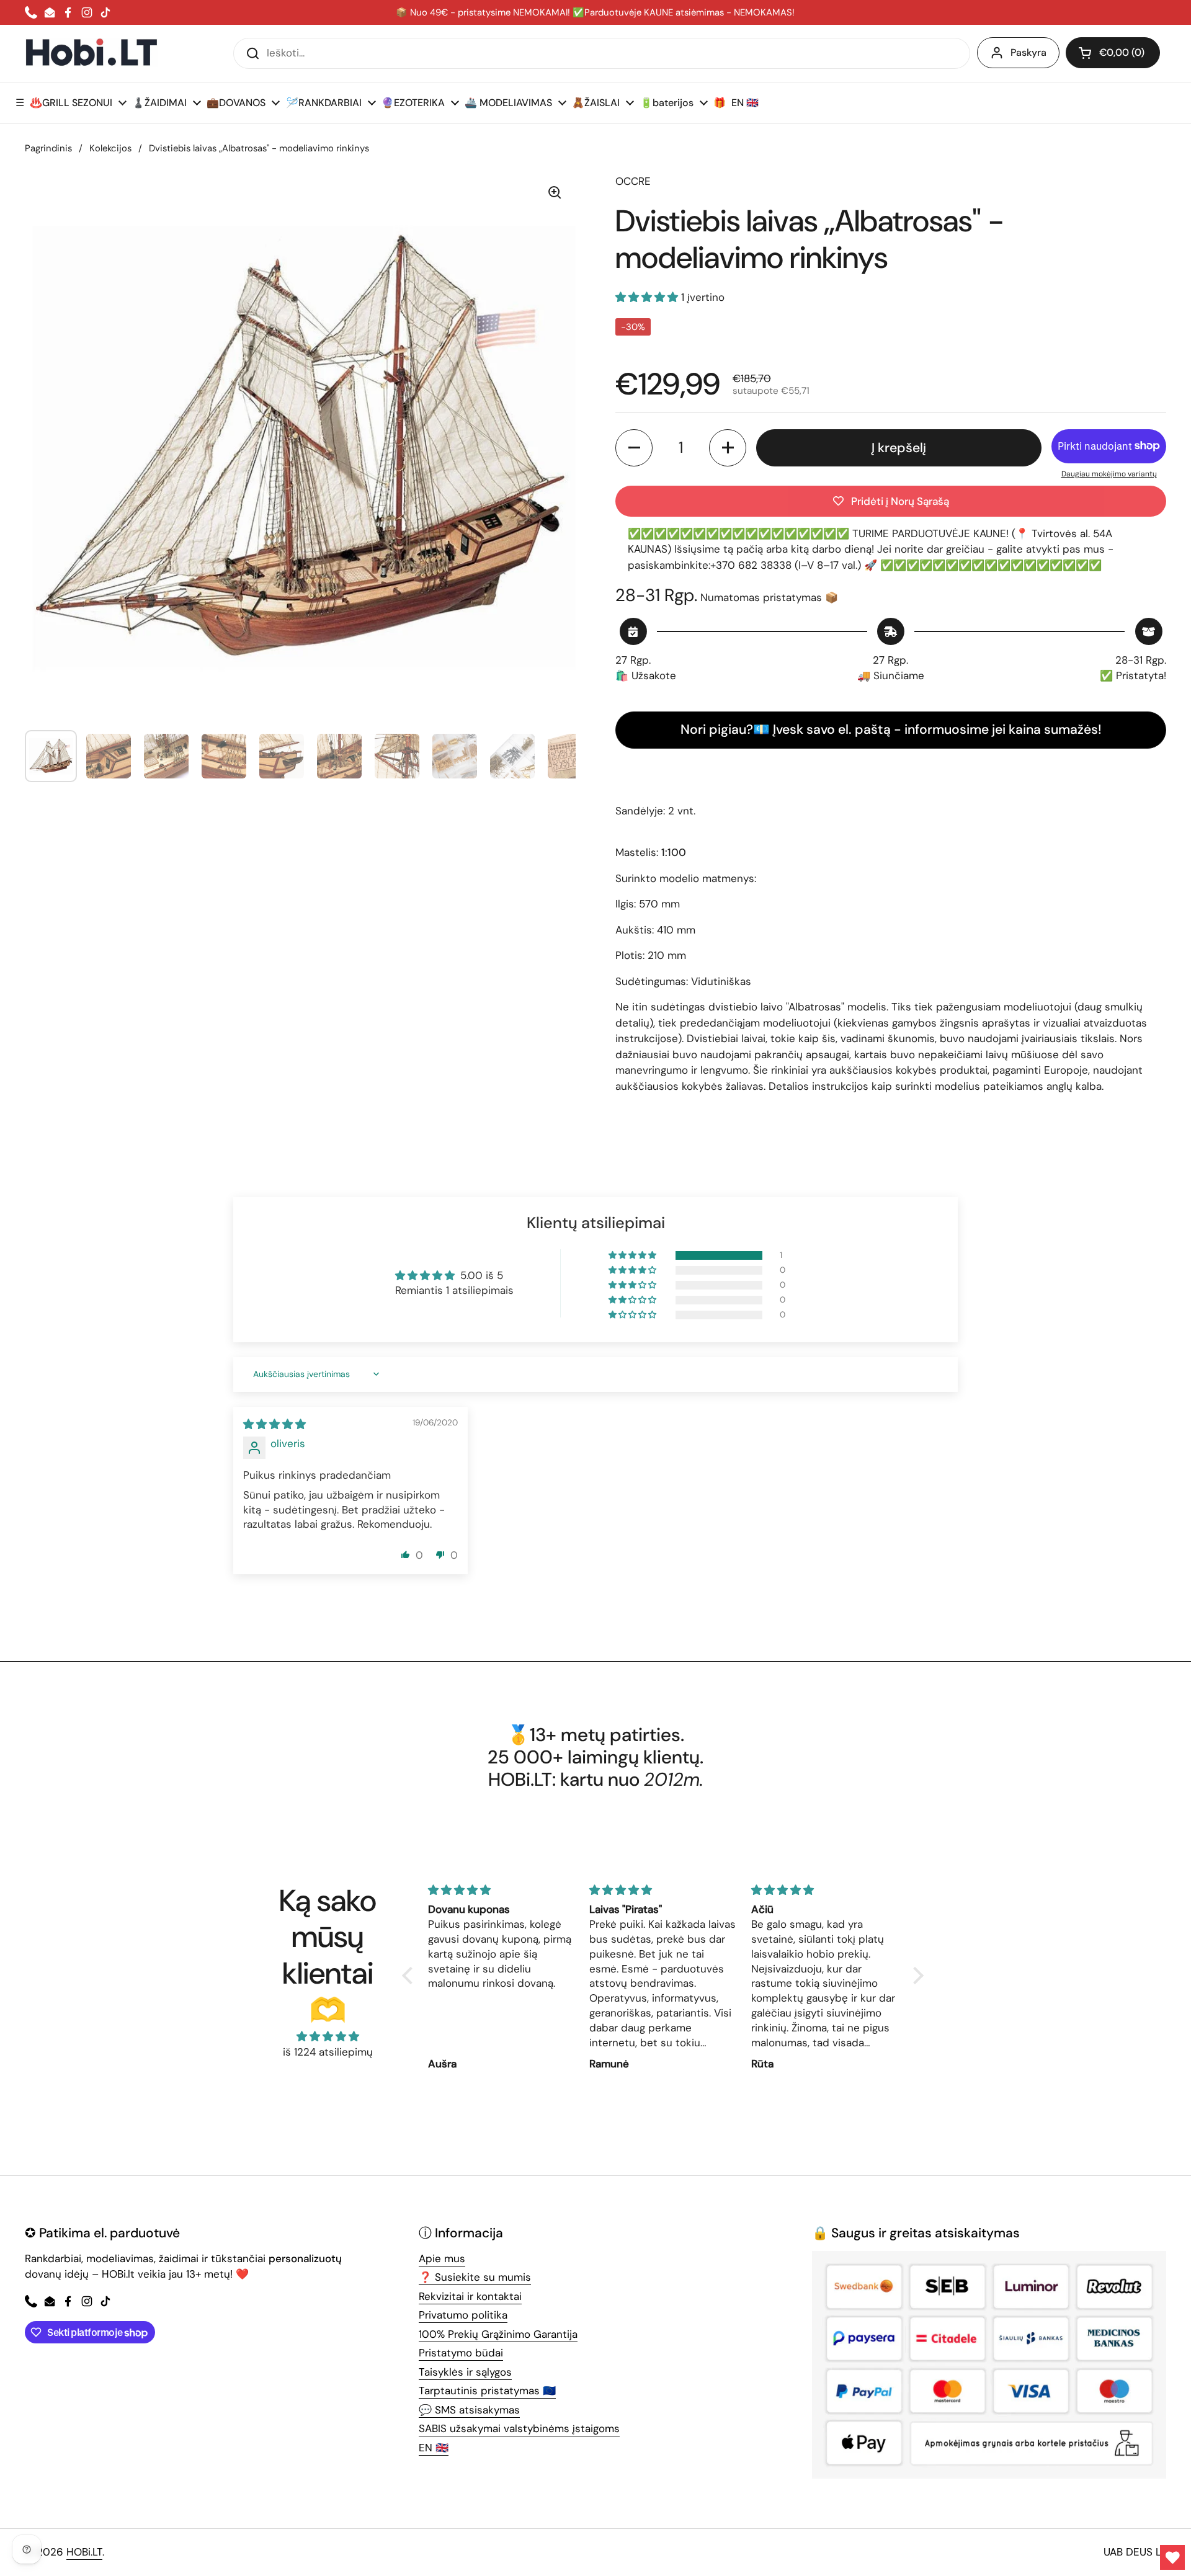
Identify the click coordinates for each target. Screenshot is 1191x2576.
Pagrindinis (48, 148)
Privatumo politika (463, 2315)
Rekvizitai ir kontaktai (470, 2296)
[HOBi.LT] (91, 53)
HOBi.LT (84, 2552)
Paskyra (1028, 52)
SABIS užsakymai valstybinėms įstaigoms (519, 2428)
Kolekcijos (110, 148)
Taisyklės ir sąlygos (465, 2372)
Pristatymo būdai (461, 2353)
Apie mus (442, 2258)
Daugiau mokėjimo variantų (1109, 474)
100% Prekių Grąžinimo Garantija (498, 2334)
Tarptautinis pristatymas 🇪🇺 (487, 2391)
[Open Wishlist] (1172, 2557)
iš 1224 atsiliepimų (328, 2052)
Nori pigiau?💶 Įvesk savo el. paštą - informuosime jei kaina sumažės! (891, 729)
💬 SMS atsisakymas (469, 2410)
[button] (1113, 53)
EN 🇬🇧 (434, 2448)
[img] (274, 1424)
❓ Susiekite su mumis (475, 2277)
